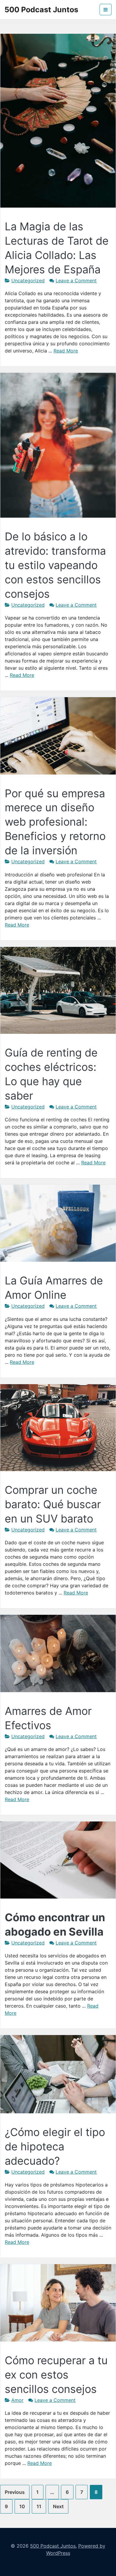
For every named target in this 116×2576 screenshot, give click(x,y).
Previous (15, 2492)
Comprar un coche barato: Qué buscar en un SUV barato (53, 1504)
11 (39, 2506)
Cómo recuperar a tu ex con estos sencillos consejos (56, 2375)
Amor (17, 2400)
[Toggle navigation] (106, 10)
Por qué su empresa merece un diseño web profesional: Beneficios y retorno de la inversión (55, 822)
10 (22, 2506)
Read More (66, 351)
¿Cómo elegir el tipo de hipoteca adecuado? (55, 2146)
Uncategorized (28, 280)
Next (58, 2506)
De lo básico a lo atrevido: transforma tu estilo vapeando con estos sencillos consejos (55, 565)
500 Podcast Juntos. (53, 2546)
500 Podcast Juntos (41, 10)
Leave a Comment (76, 280)
